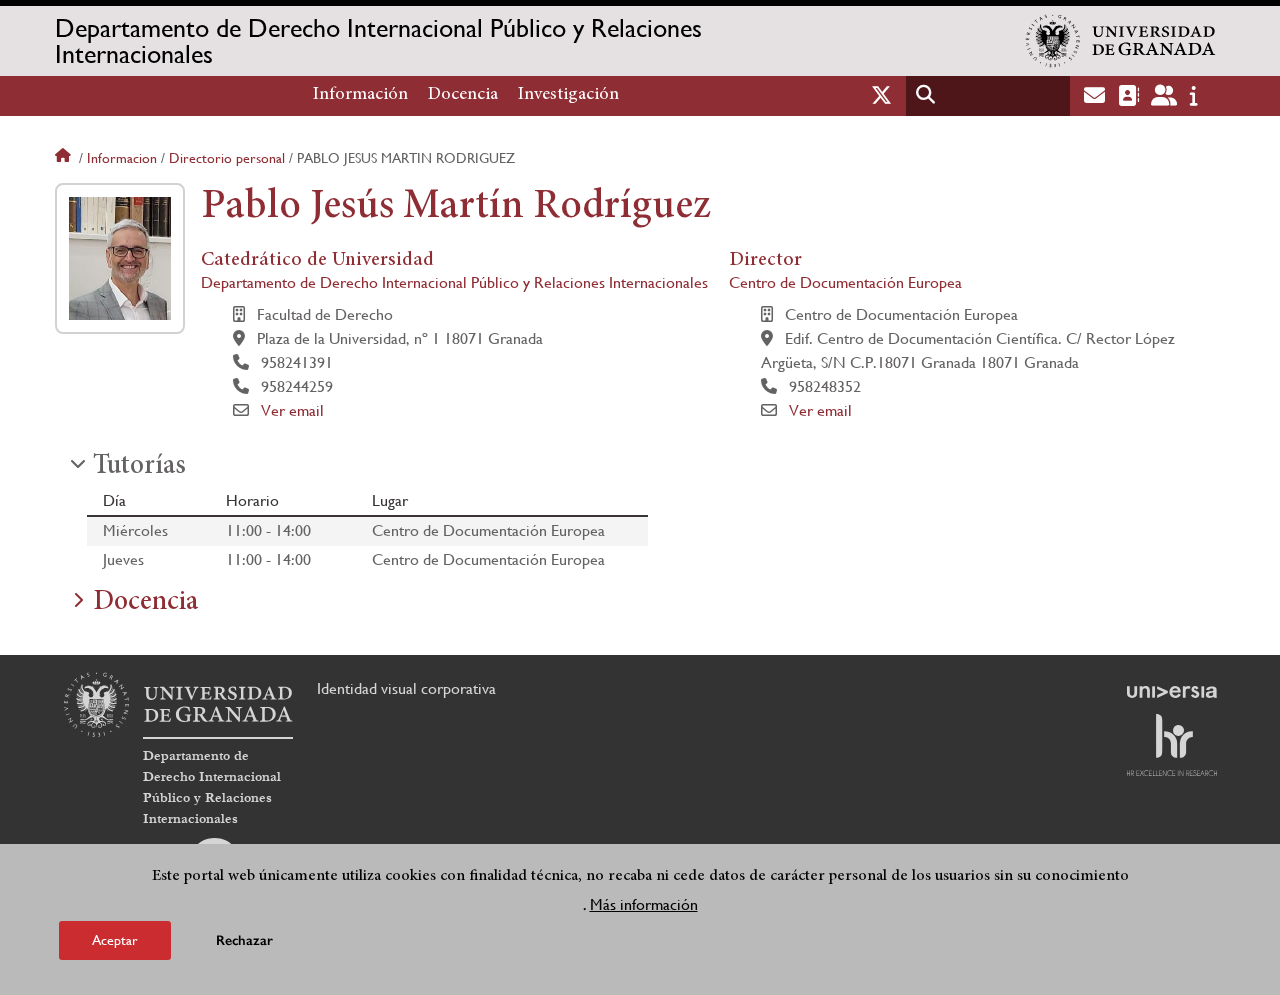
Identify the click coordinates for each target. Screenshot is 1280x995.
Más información (644, 903)
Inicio (65, 158)
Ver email (292, 410)
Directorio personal (227, 158)
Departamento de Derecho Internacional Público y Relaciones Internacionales (378, 41)
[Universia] (1172, 692)
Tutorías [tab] (139, 467)
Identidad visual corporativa (406, 688)
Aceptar (115, 939)
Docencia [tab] (145, 603)
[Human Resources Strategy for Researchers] (1172, 745)
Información (360, 95)
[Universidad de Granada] (1121, 41)
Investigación (568, 95)
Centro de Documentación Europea (845, 282)
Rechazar (244, 939)
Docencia (463, 95)
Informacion (122, 158)
